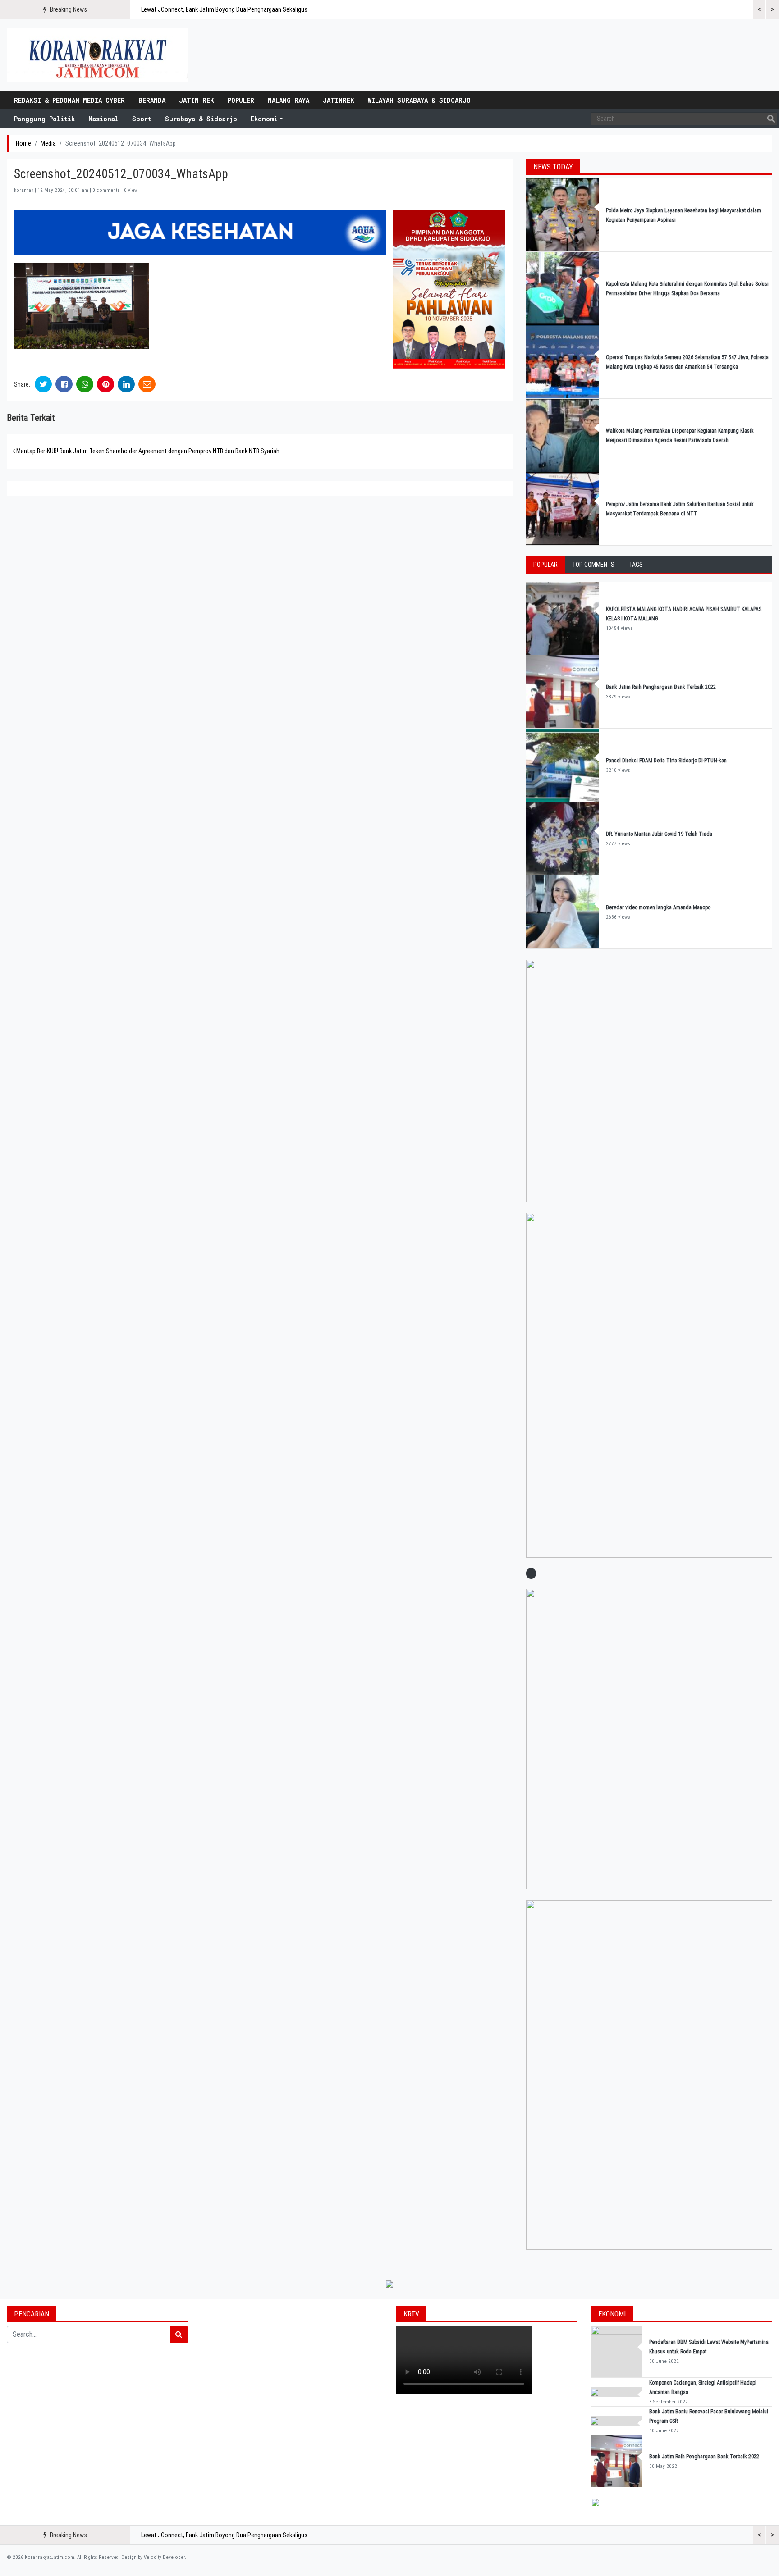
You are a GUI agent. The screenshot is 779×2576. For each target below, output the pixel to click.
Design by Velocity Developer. (154, 2557)
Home (23, 143)
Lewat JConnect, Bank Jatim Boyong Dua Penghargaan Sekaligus (224, 9)
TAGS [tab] (636, 565)
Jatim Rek (197, 100)
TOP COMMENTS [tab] (593, 565)
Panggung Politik (44, 119)
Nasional (103, 119)
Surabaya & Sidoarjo (201, 119)
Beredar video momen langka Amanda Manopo (658, 907)
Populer (241, 100)
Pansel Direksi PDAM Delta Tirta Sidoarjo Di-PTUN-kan (666, 761)
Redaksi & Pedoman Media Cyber (69, 100)
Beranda (152, 100)
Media (48, 143)
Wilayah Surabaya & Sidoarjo (419, 100)
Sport (142, 119)
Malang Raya (289, 100)
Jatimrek (339, 100)
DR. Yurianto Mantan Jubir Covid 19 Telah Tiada (659, 834)
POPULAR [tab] (545, 565)
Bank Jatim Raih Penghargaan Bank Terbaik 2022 (662, 687)
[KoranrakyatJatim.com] (97, 55)
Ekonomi (264, 119)
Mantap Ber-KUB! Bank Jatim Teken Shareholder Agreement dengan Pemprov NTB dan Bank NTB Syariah (147, 451)
